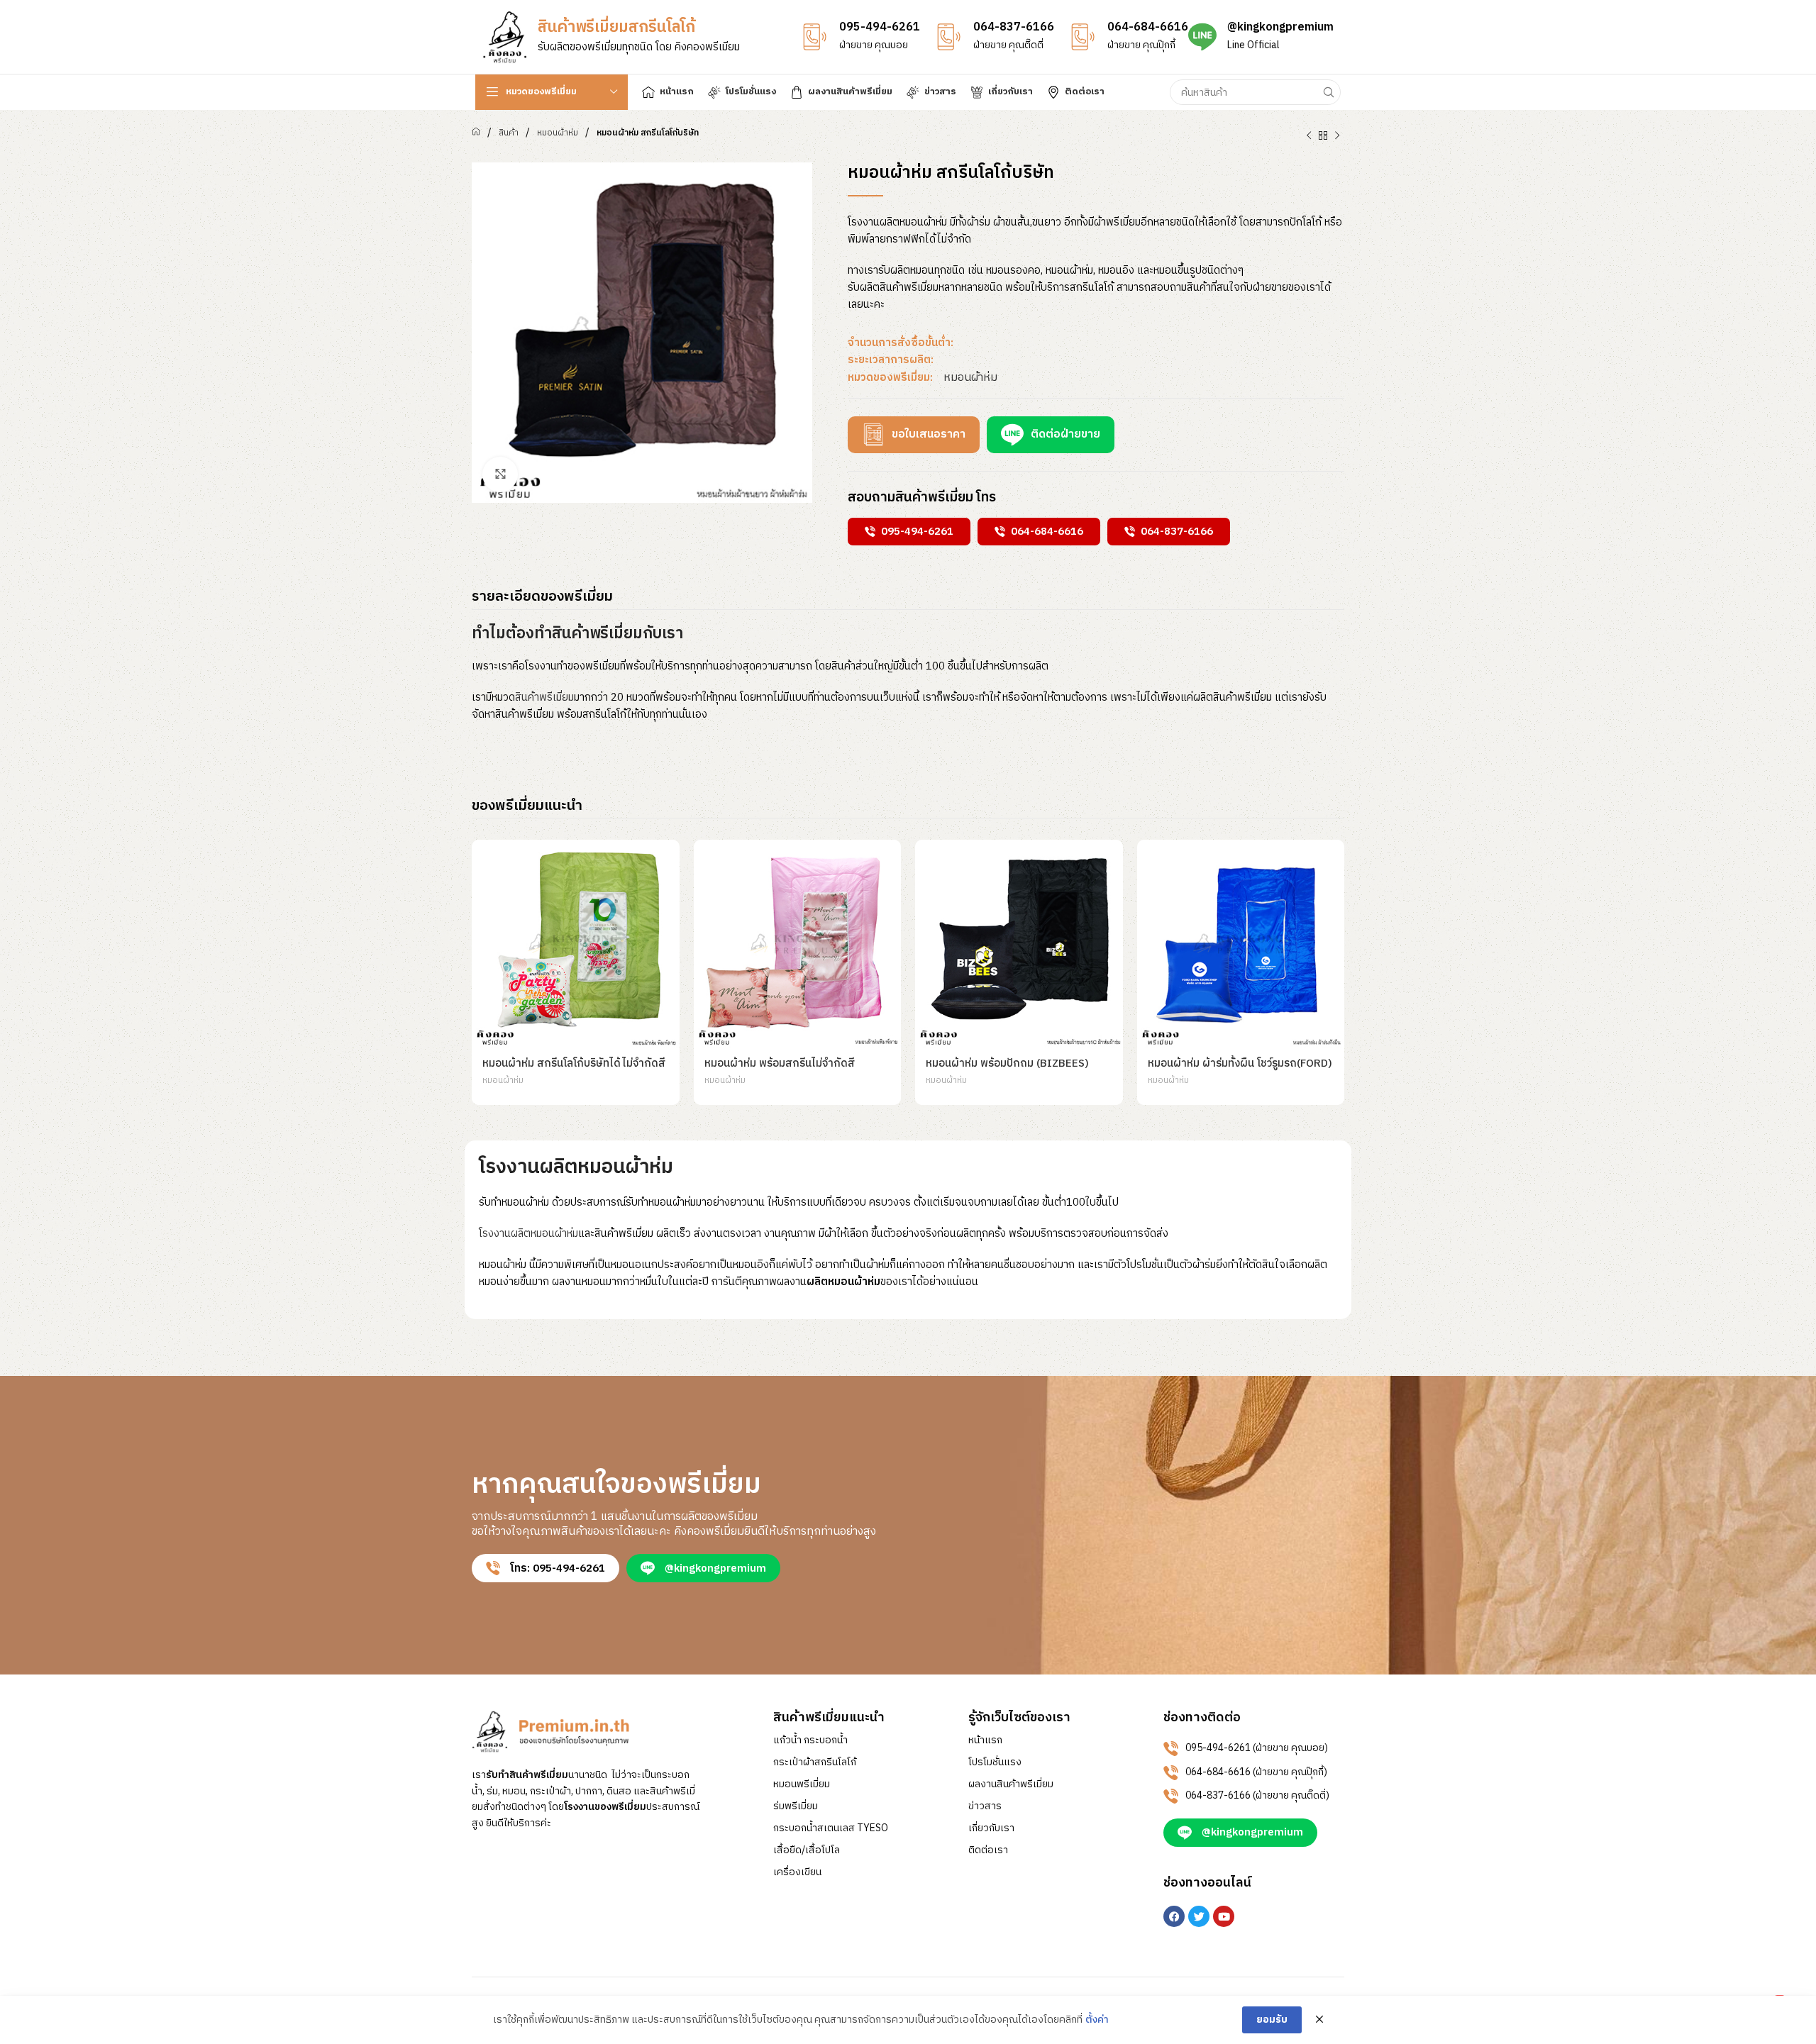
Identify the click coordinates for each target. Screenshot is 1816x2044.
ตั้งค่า (1097, 2020)
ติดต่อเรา (988, 1850)
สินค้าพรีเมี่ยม (544, 698)
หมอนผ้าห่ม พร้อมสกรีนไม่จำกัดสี (780, 1063)
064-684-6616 (1148, 27)
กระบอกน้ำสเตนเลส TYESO (831, 1828)
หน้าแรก (985, 1740)
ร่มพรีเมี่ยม (796, 1806)
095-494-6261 (880, 27)
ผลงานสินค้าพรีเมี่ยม (1011, 1784)
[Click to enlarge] (500, 474)
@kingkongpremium (1280, 27)
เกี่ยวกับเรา (991, 1828)
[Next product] (1337, 136)
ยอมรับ (1272, 2020)
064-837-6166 (1014, 27)
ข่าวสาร (985, 1806)
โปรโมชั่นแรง (995, 1762)
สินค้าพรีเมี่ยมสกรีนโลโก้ (616, 27)
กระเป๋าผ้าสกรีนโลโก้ (815, 1762)
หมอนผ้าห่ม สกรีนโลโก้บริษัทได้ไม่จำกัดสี (574, 1063)
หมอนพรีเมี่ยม (802, 1784)
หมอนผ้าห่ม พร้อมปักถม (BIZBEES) (1007, 1063)
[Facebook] (1174, 1916)
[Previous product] (1309, 136)
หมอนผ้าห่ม (558, 133)
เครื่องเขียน (797, 1872)
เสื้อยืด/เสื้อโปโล (807, 1850)
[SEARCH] (1328, 92)
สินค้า (509, 133)
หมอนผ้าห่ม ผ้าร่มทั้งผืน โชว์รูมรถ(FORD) (1240, 1063)
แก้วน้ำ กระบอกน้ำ (810, 1740)
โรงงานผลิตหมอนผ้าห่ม (528, 1234)
